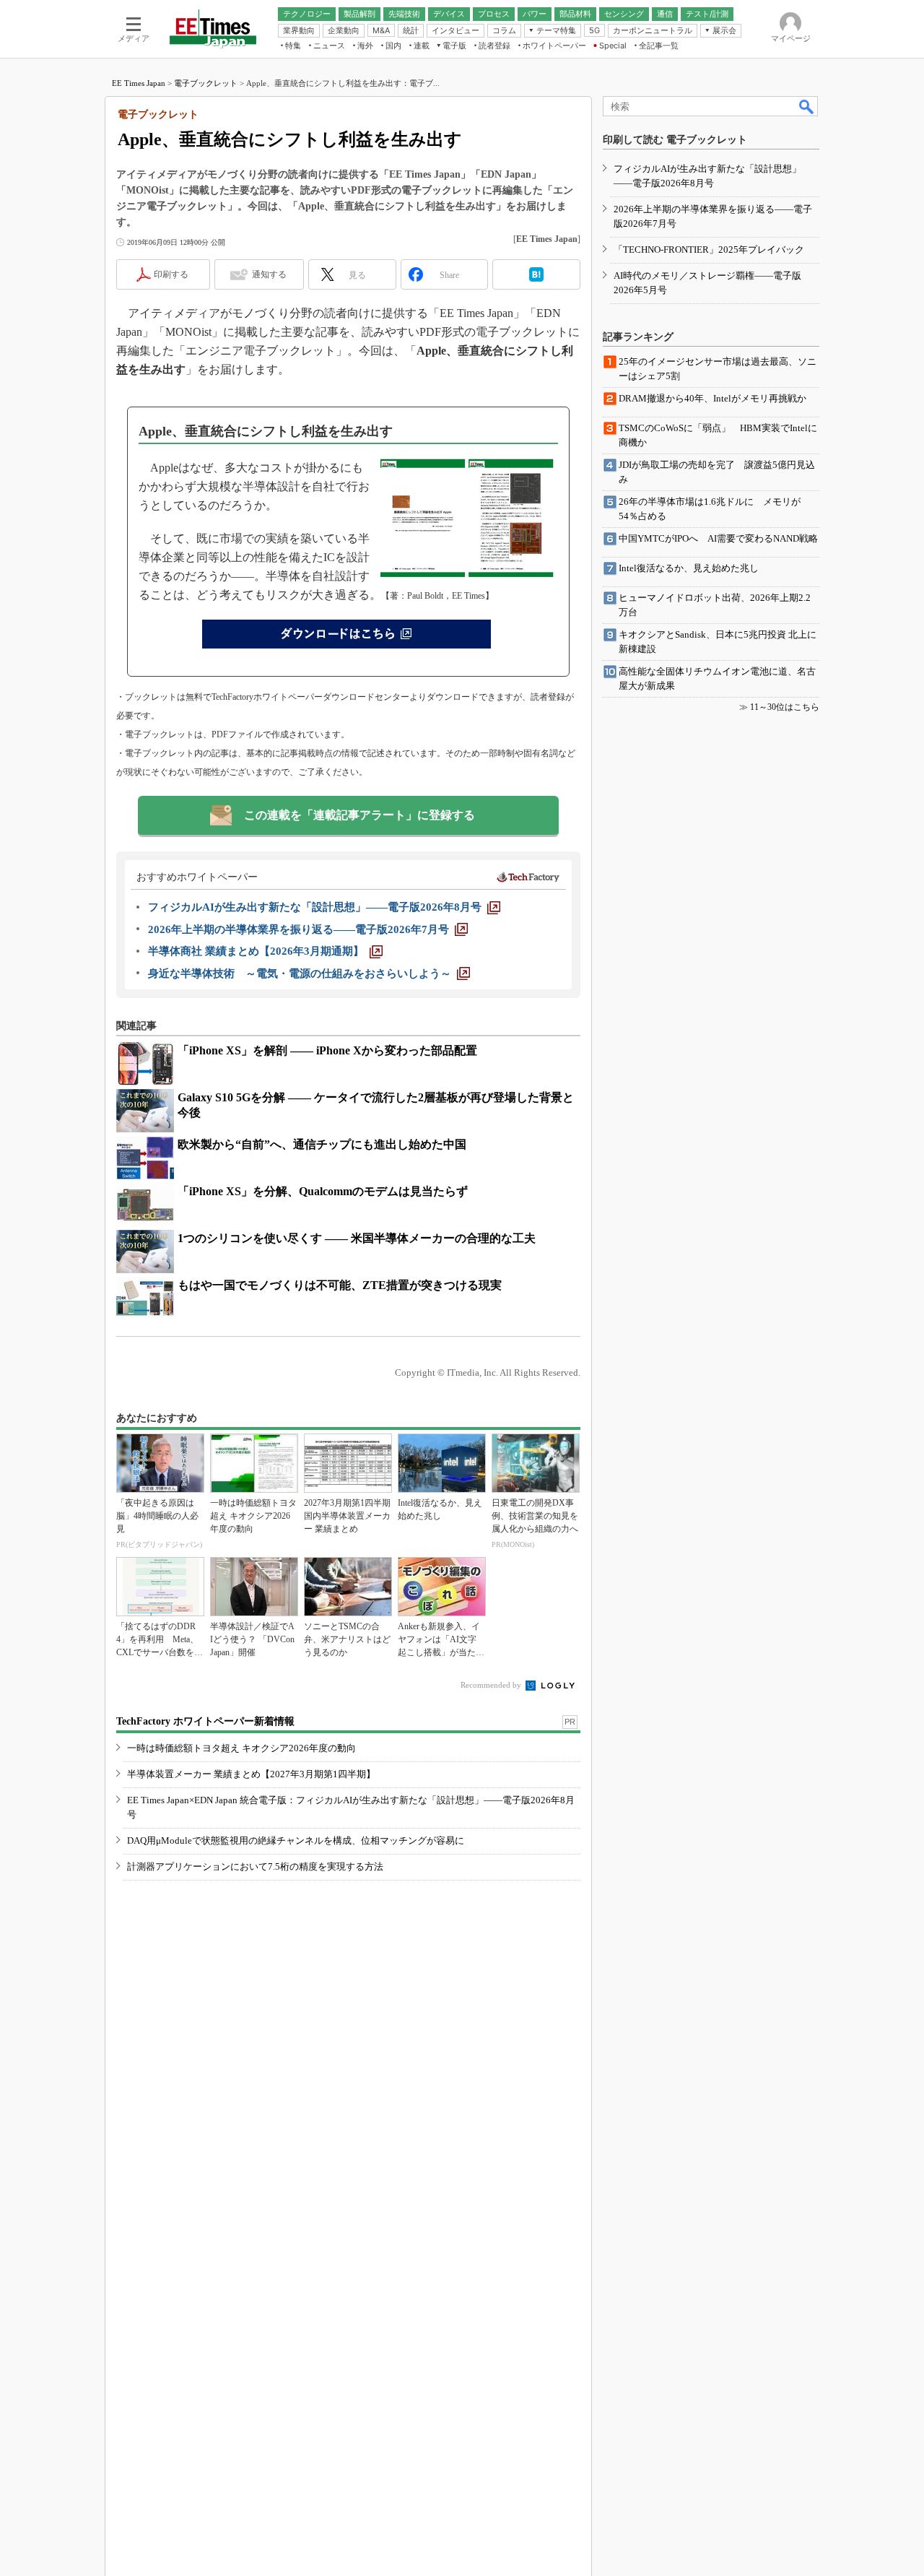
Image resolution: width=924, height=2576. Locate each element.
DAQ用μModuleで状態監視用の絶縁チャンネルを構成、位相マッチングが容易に (296, 1840)
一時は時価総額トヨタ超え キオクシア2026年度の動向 (241, 1748)
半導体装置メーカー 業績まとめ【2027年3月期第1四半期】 (251, 1774)
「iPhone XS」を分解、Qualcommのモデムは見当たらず (323, 1191)
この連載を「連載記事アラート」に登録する (359, 815)
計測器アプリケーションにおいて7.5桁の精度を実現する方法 (255, 1866)
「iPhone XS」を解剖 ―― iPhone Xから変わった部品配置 (327, 1050)
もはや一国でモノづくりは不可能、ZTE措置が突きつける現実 (340, 1285)
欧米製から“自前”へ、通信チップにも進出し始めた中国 (322, 1144)
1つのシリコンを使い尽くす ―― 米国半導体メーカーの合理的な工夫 (357, 1238)
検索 (807, 106)
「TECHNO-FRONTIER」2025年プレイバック (709, 250)
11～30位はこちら (785, 707)
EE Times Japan (139, 83)
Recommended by (492, 1685)
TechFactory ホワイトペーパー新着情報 (205, 1721)
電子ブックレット (206, 83)
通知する (269, 274)
